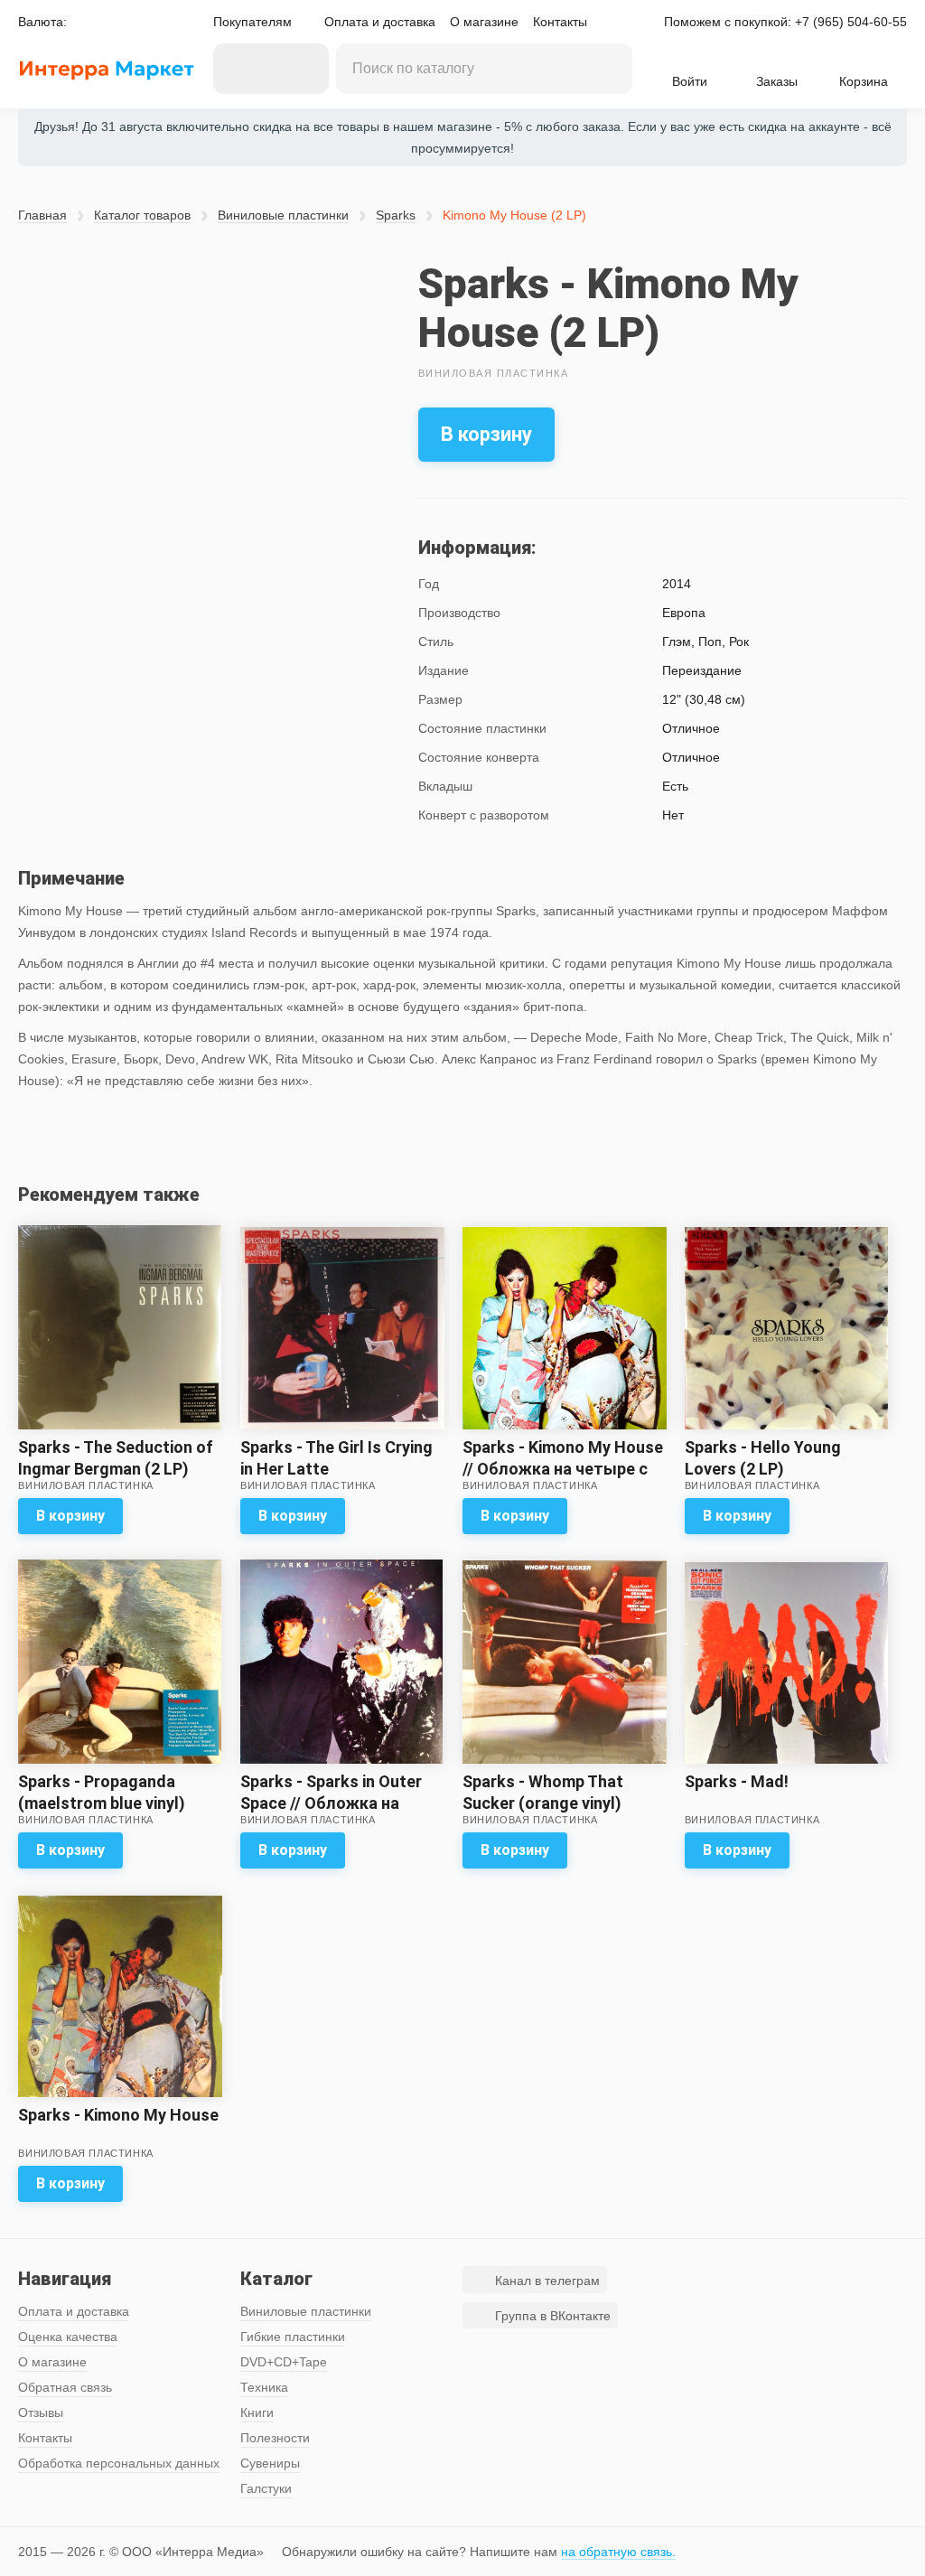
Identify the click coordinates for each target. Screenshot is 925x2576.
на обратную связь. (618, 2552)
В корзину (486, 434)
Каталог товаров (142, 215)
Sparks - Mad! (737, 1781)
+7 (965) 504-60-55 (851, 22)
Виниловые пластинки (283, 215)
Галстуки (266, 2488)
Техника (264, 2387)
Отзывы (41, 2412)
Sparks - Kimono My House (118, 2115)
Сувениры (270, 2463)
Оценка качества (68, 2337)
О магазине (484, 22)
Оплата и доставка (380, 22)
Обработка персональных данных (119, 2463)
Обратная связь (65, 2387)
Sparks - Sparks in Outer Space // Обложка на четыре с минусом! (331, 1803)
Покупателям (252, 22)
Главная (42, 215)
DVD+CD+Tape (284, 2362)
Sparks (396, 215)
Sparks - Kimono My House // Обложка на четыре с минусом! (563, 1469)
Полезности (275, 2438)
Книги (257, 2412)
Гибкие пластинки (293, 2337)
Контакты (560, 22)
